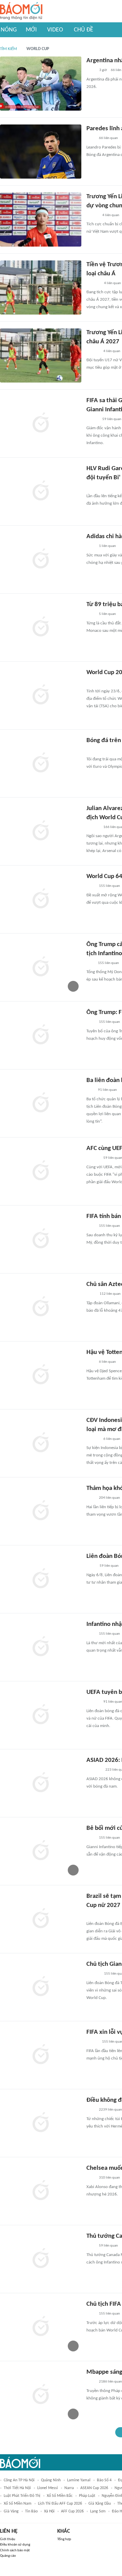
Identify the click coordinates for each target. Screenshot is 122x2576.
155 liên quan (109, 886)
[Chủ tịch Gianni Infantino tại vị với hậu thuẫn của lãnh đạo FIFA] (41, 1987)
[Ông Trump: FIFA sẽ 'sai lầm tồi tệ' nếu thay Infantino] (41, 1035)
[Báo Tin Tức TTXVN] (91, 1294)
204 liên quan (109, 1498)
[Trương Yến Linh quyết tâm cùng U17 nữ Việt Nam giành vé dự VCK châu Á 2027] (41, 355)
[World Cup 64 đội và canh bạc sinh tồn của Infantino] (41, 899)
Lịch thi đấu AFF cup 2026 (60, 2504)
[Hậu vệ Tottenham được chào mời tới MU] (41, 1375)
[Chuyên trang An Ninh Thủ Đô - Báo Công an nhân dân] (90, 963)
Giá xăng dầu (100, 2504)
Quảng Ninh (51, 2480)
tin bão (31, 2511)
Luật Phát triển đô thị (22, 2496)
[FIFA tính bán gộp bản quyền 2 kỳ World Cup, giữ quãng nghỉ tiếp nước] (41, 1239)
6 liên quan (107, 1362)
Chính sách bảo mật (15, 2550)
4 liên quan (111, 215)
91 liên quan (107, 1090)
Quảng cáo (8, 2556)
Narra (69, 2488)
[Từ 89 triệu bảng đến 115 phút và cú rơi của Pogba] (41, 627)
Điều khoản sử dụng (15, 2545)
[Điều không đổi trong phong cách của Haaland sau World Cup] (41, 2123)
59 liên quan (112, 419)
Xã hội (49, 2511)
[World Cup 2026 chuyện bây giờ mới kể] (41, 695)
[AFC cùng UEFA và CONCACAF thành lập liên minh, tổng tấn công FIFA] (41, 1171)
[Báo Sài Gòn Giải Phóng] (93, 351)
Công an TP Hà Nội (19, 2480)
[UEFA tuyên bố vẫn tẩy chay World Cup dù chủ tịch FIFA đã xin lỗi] (41, 1715)
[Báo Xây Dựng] (94, 1770)
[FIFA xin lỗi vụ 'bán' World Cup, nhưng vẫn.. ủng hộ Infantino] (41, 2055)
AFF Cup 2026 (72, 2511)
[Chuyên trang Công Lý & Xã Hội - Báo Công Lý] (91, 71)
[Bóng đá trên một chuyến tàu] (41, 763)
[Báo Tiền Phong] (93, 487)
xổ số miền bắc (60, 2496)
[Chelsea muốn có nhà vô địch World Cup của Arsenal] (41, 2191)
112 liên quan (110, 1294)
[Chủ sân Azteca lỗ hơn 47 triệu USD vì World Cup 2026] (41, 1307)
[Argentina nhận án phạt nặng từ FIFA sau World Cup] (41, 84)
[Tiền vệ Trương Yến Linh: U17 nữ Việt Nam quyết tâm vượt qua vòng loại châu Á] (41, 287)
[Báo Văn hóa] (92, 215)
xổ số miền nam (18, 2504)
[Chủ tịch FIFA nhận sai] (41, 2327)
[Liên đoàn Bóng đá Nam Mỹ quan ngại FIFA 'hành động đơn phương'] (41, 1579)
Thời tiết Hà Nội (17, 2488)
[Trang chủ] (21, 11)
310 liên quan (109, 2178)
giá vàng (11, 2511)
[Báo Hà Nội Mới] (93, 283)
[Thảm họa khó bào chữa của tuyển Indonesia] (41, 1511)
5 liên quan (107, 614)
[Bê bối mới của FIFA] (41, 1851)
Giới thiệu (8, 2539)
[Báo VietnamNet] (92, 2042)
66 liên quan (108, 138)
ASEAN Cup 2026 (94, 2488)
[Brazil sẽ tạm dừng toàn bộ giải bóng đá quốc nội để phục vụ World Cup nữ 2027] (41, 1919)
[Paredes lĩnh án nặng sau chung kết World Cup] (41, 152)
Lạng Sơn (98, 2511)
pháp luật (87, 2496)
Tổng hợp (64, 2539)
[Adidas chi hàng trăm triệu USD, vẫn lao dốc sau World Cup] (41, 559)
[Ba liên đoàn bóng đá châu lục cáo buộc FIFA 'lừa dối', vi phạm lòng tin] (41, 1103)
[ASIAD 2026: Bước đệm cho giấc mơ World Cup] (41, 1783)
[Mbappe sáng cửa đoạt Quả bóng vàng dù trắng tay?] (41, 2395)
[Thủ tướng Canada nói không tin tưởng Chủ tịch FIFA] (41, 2259)
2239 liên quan (110, 2110)
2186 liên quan (110, 2382)
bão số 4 (104, 2480)
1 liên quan (107, 546)
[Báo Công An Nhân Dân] (97, 683)
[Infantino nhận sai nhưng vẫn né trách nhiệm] (41, 1647)
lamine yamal (79, 2480)
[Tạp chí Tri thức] (91, 139)
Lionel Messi (48, 2488)
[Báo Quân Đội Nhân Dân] (95, 751)
